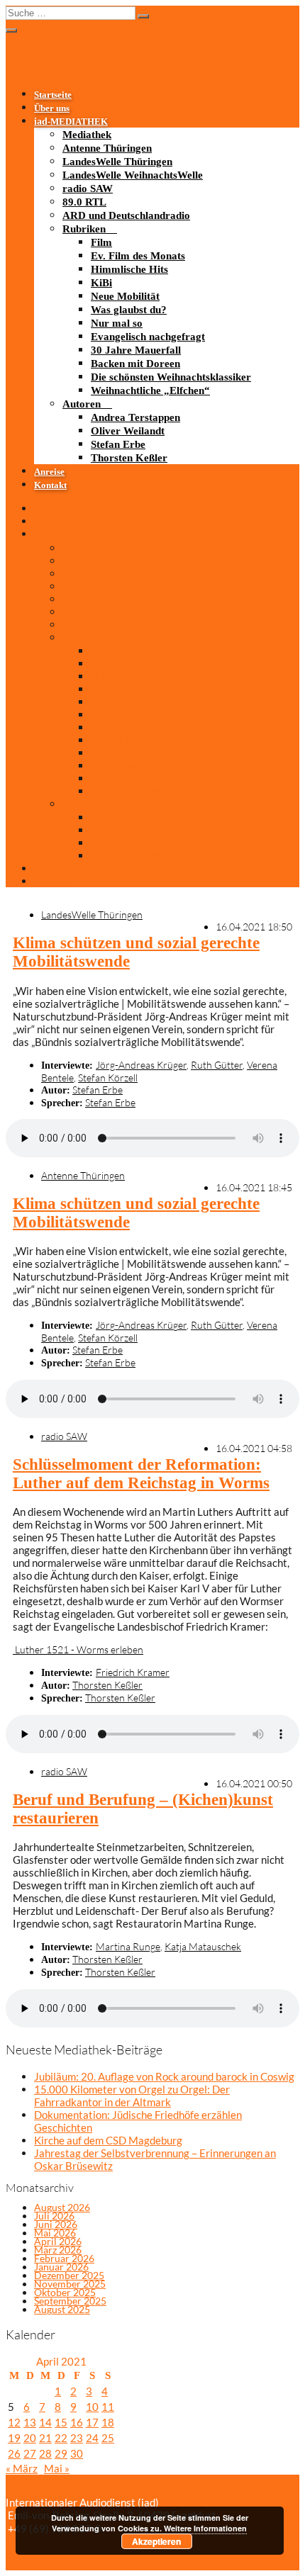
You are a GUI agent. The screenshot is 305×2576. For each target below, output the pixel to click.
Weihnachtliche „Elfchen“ (150, 390)
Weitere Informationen (205, 2528)
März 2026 (58, 2250)
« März (22, 2468)
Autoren (82, 404)
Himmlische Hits (129, 269)
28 (45, 2453)
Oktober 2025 (65, 2292)
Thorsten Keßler (129, 458)
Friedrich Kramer (133, 1672)
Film (101, 242)
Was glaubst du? (129, 310)
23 (77, 2438)
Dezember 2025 (69, 2275)
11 (108, 2407)
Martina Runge (128, 1946)
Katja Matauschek (203, 1946)
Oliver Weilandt (128, 431)
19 (14, 2438)
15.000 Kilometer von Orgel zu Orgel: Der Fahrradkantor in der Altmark (132, 2096)
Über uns (52, 108)
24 (92, 2438)
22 (61, 2438)
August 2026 (62, 2207)
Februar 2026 (64, 2258)
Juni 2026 (56, 2224)
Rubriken (84, 229)
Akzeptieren (156, 2541)
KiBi (101, 283)
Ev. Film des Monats (138, 256)
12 (14, 2422)
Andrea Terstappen (135, 417)
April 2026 (58, 2241)
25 (108, 2438)
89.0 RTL (84, 202)
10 (92, 2407)
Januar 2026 (61, 2267)
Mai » (57, 2468)
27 (30, 2453)
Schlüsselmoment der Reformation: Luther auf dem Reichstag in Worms (141, 1474)
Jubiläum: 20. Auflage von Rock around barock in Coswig (164, 2076)
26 (14, 2453)
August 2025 (62, 2309)
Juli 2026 (54, 2216)
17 (92, 2422)
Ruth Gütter (217, 1065)
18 (108, 2422)
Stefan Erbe (118, 444)
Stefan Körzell (108, 1078)
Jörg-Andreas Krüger (141, 1065)
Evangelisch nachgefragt (148, 337)
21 (45, 2438)
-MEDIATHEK (71, 122)
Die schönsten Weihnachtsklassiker (171, 377)
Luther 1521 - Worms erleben (78, 1649)
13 (30, 2422)
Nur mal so (117, 323)
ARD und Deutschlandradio (126, 215)
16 (77, 2422)
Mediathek (87, 135)
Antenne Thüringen (107, 148)
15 (61, 2422)
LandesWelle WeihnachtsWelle (133, 175)
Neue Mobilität (125, 296)
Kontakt (50, 485)
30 (77, 2453)
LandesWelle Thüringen (117, 162)
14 (45, 2422)
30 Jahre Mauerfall (136, 350)
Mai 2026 (55, 2233)
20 (30, 2438)
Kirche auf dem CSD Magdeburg (108, 2140)
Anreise (49, 472)
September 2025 (70, 2301)
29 (61, 2453)
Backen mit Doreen (135, 364)
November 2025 (70, 2284)
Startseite (53, 95)
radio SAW (88, 189)
